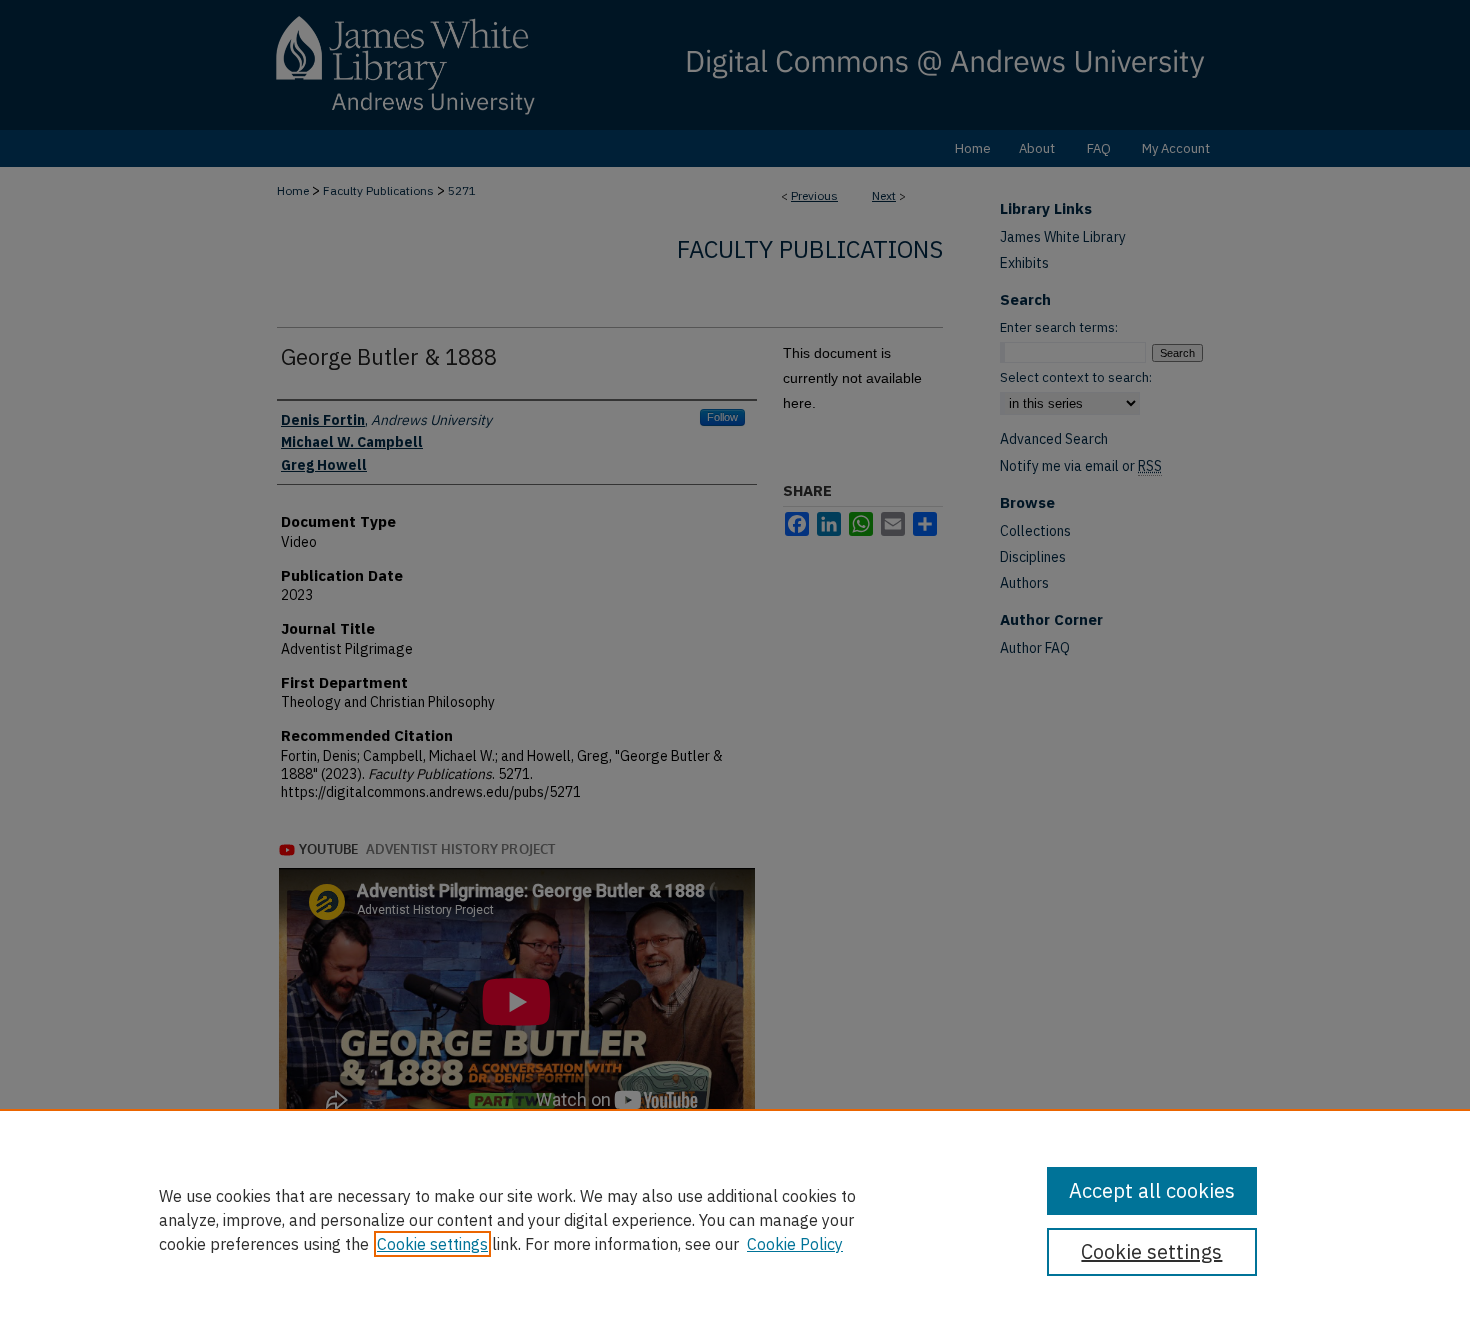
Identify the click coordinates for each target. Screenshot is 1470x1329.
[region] (735, 1219)
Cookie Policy (795, 1244)
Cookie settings (432, 1244)
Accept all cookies (1152, 1190)
